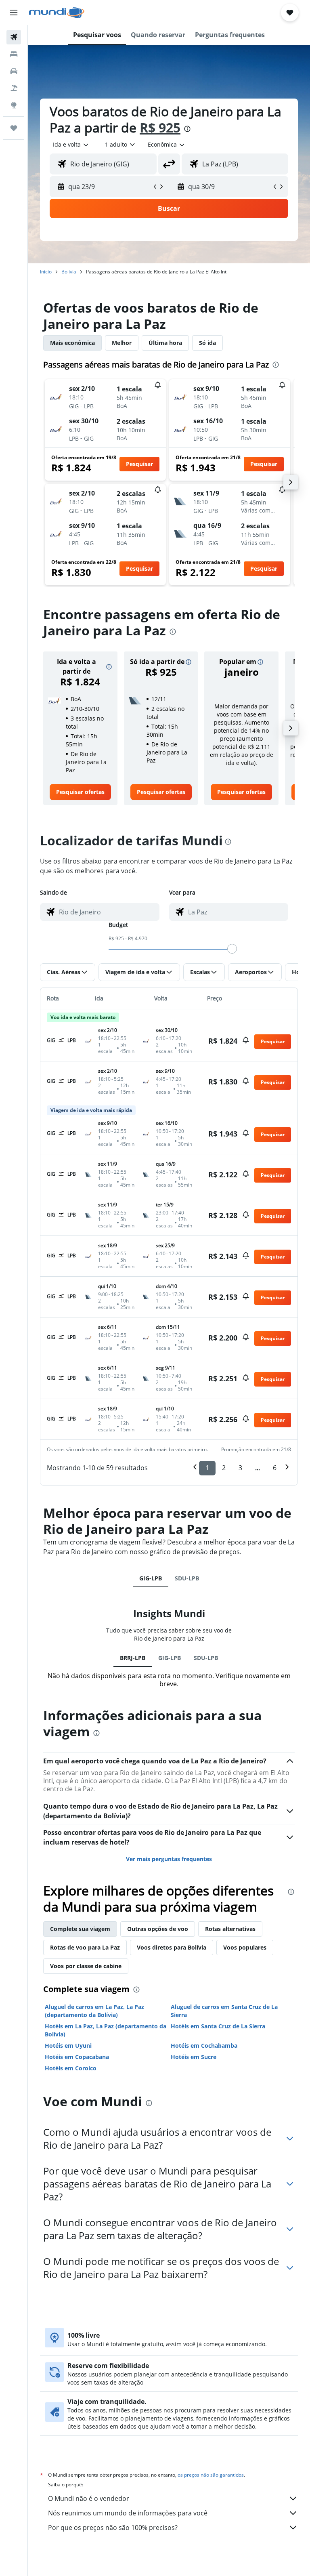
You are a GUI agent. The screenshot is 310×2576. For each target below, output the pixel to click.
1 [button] (207, 1468)
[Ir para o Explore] (14, 105)
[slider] (232, 949)
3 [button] (240, 1468)
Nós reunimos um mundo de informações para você (128, 2513)
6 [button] (275, 1468)
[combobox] (167, 145)
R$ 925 (160, 127)
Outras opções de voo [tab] (158, 1929)
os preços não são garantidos (211, 2475)
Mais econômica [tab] (72, 343)
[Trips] (14, 128)
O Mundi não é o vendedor (89, 2498)
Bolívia (69, 272)
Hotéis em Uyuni (68, 2045)
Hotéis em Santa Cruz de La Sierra (218, 2026)
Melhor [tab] (122, 343)
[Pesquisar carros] (14, 71)
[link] (80, 792)
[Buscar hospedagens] (14, 54)
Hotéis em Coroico (71, 2068)
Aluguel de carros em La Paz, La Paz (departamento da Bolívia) (94, 2011)
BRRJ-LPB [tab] (133, 1658)
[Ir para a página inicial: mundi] (57, 13)
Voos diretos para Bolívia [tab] (172, 1947)
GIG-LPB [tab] (151, 1578)
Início (46, 272)
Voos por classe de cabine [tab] (86, 1966)
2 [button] (224, 1468)
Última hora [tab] (165, 343)
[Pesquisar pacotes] (14, 88)
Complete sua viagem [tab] (80, 1929)
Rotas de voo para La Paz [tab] (85, 1947)
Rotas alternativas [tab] (230, 1929)
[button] (14, 13)
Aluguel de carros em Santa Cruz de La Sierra (224, 2011)
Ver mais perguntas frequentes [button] (169, 1859)
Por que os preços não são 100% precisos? (113, 2528)
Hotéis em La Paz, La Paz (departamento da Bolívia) (106, 2030)
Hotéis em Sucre (194, 2057)
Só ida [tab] (207, 343)
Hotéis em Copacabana (77, 2057)
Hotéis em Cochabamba (204, 2045)
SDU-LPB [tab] (187, 1578)
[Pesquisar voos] (14, 37)
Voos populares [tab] (245, 1947)
